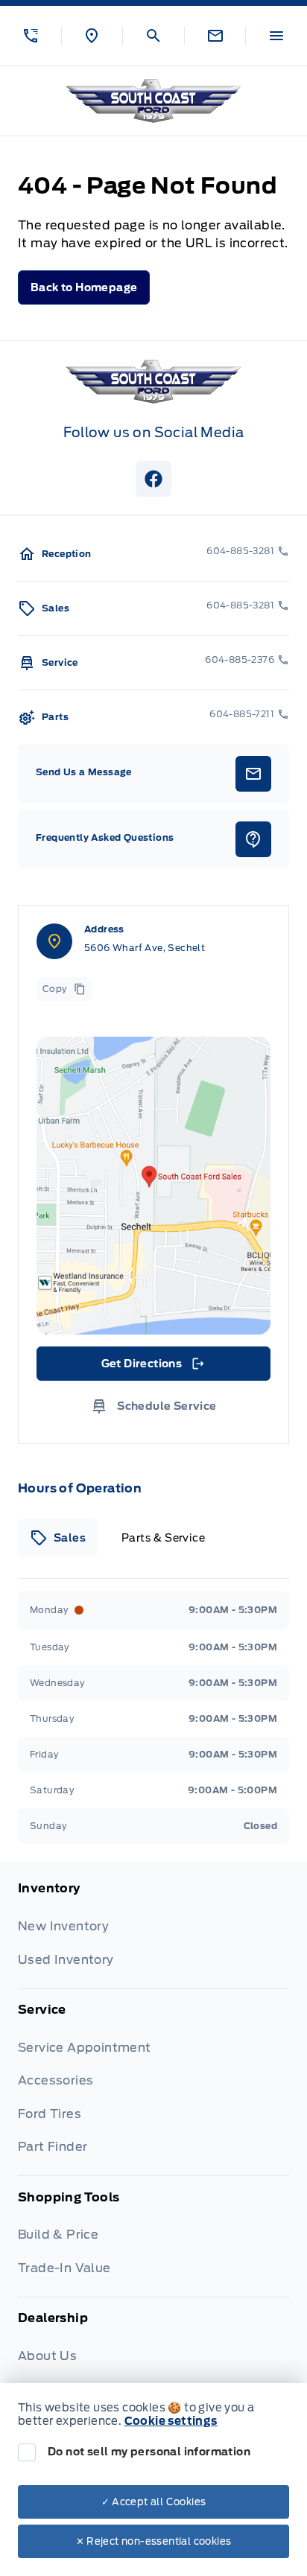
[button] (31, 36)
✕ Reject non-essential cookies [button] (154, 2541)
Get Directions (152, 1367)
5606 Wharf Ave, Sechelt (145, 948)
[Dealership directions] (153, 1186)
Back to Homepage (84, 287)
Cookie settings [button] (171, 2421)
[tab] (58, 1538)
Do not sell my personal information (149, 2452)
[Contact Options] (215, 36)
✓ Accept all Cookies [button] (154, 2502)
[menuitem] (153, 1934)
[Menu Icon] (276, 36)
